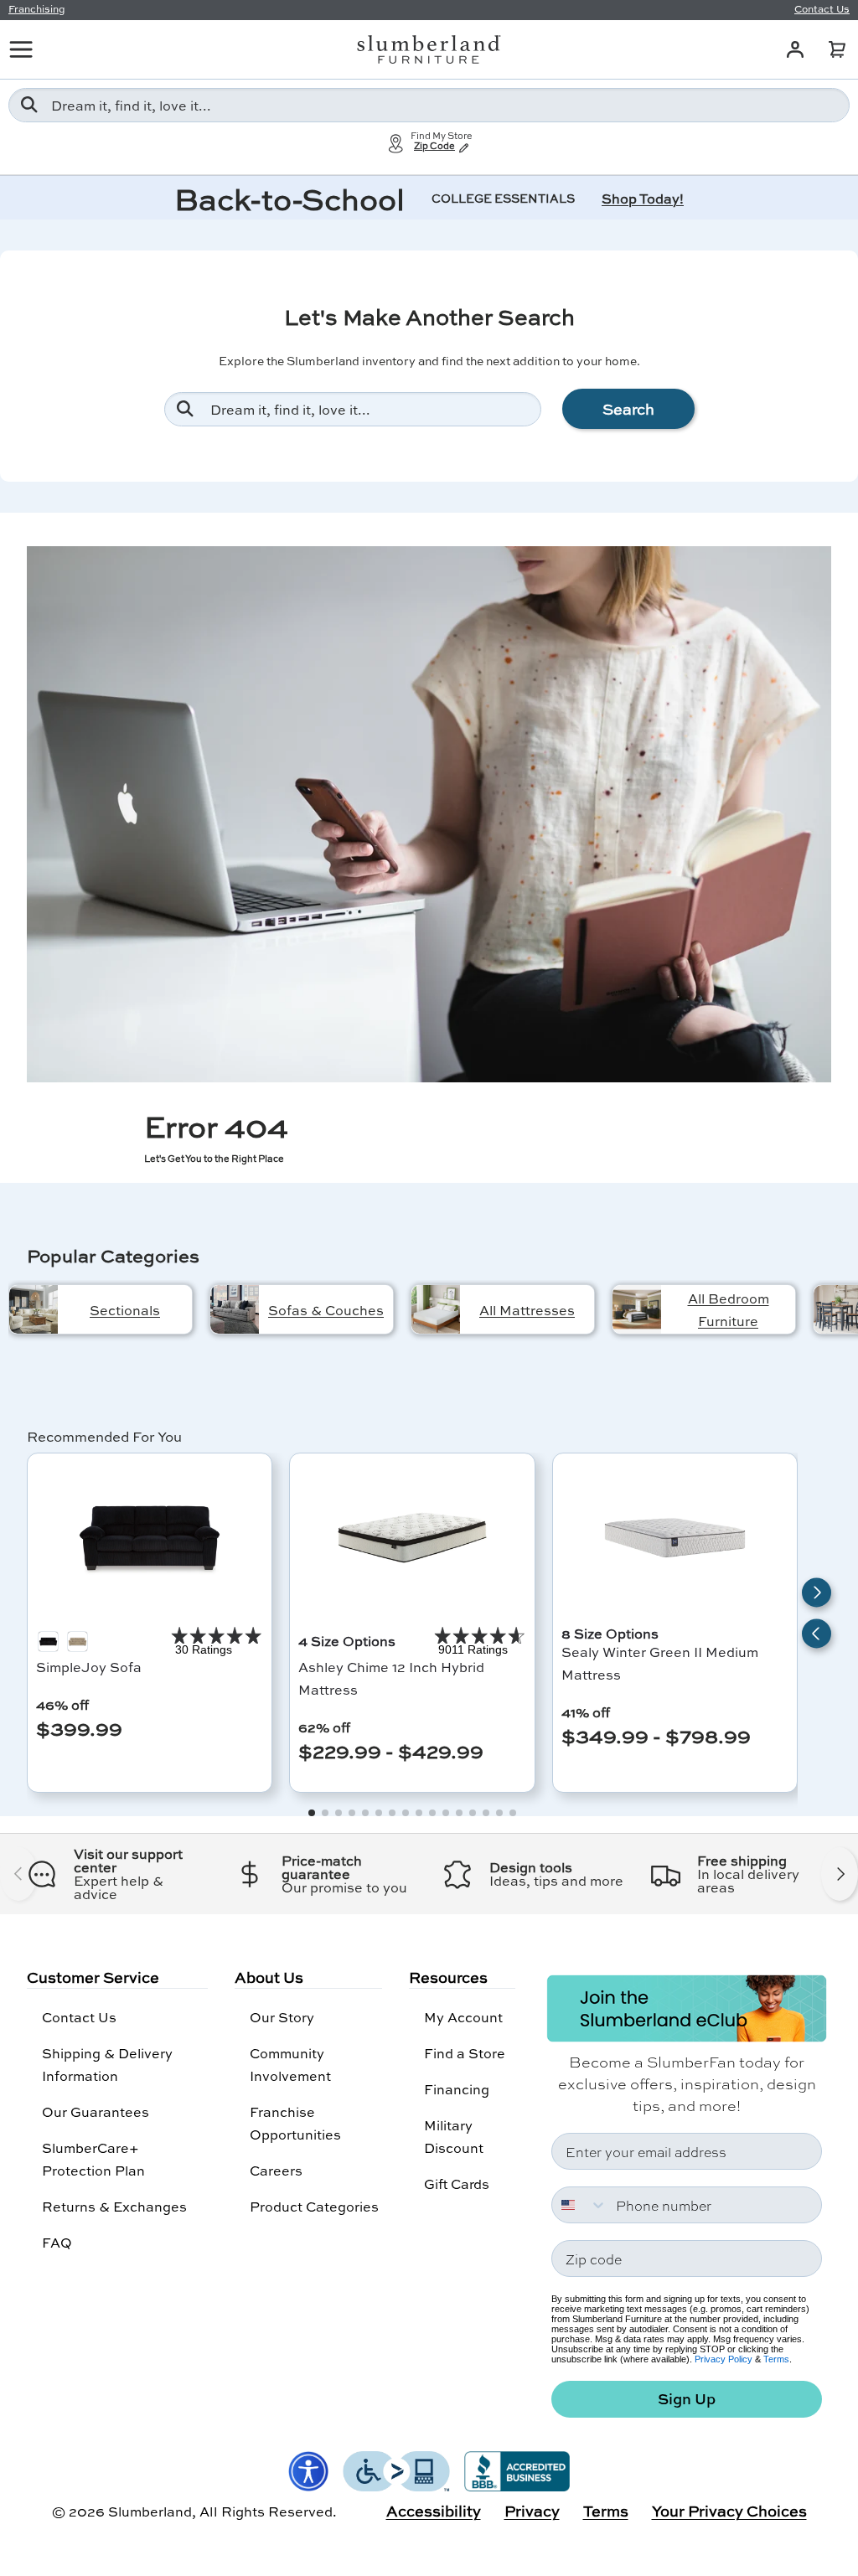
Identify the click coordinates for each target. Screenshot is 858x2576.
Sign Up (687, 2399)
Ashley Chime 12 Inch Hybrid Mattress (391, 1678)
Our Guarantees (96, 2111)
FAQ (57, 2242)
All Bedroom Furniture (729, 1309)
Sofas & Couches (326, 1310)
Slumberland (150, 2511)
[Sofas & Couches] (235, 1309)
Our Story (282, 2017)
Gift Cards (457, 2184)
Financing (457, 2089)
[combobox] (429, 105)
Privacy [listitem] (532, 2511)
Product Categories (314, 2206)
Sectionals (125, 1310)
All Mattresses (527, 1310)
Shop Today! (643, 198)
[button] (837, 49)
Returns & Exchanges (114, 2206)
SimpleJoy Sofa (89, 1667)
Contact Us (79, 2017)
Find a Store (465, 2053)
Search (628, 409)
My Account (463, 2017)
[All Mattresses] (436, 1309)
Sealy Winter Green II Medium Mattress (660, 1663)
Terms (776, 2359)
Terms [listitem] (606, 2511)
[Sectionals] (34, 1309)
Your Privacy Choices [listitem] (729, 2511)
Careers (276, 2170)
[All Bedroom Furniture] (637, 1309)
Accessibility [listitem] (434, 2511)
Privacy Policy (724, 2359)
